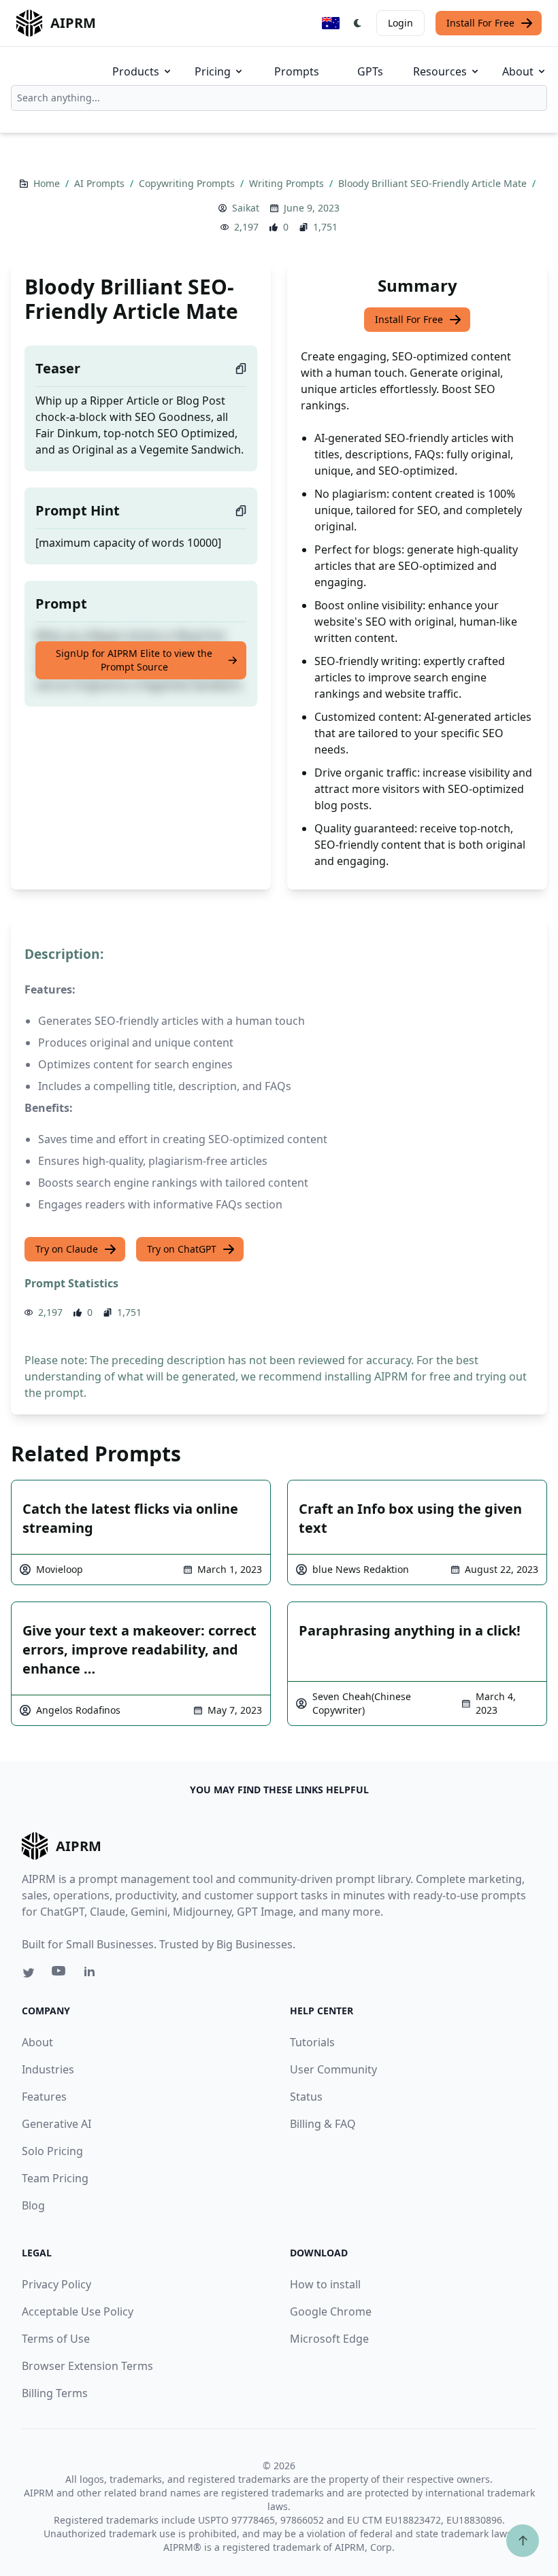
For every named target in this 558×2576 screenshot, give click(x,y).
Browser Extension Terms (87, 2366)
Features (44, 2097)
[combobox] (279, 98)
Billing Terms (55, 2393)
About (518, 71)
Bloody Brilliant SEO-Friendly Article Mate (434, 183)
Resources (440, 71)
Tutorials (312, 2042)
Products (136, 71)
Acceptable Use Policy (78, 2311)
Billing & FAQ (323, 2124)
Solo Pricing (52, 2151)
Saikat (246, 208)
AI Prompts (101, 183)
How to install (325, 2284)
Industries (48, 2069)
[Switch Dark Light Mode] (358, 23)
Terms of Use (56, 2339)
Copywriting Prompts (188, 183)
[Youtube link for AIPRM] (60, 1974)
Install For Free (480, 23)
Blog (33, 2205)
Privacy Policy (56, 2284)
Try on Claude (67, 1249)
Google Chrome (331, 2311)
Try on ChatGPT (182, 1249)
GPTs (370, 71)
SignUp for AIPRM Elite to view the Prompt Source (134, 660)
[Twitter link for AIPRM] (29, 1973)
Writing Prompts (288, 183)
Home (48, 183)
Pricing (213, 71)
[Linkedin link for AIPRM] (93, 1974)
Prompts (297, 71)
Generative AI (56, 2124)
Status (306, 2097)
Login (400, 23)
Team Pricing (55, 2178)
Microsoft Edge (329, 2339)
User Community (333, 2069)
